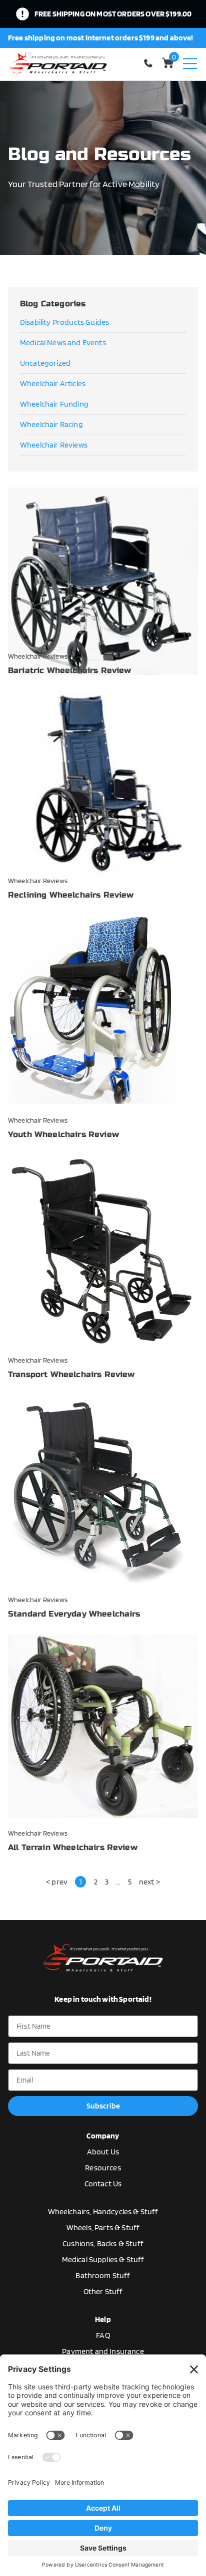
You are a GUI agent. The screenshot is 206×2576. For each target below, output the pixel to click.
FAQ (103, 2335)
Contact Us (103, 2184)
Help (103, 2319)
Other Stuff (103, 2291)
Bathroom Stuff (103, 2275)
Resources (103, 2168)
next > (149, 1882)
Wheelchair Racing (51, 424)
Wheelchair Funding (54, 404)
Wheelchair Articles (53, 383)
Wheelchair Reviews (54, 445)
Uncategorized (45, 363)
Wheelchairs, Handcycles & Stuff (103, 2212)
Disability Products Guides (64, 322)
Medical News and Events (63, 343)
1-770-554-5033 (150, 63)
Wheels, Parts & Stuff (103, 2227)
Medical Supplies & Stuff (103, 2259)
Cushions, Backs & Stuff (103, 2243)
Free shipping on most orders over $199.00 (113, 14)
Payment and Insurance (103, 2351)
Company (103, 2136)
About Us (103, 2152)
